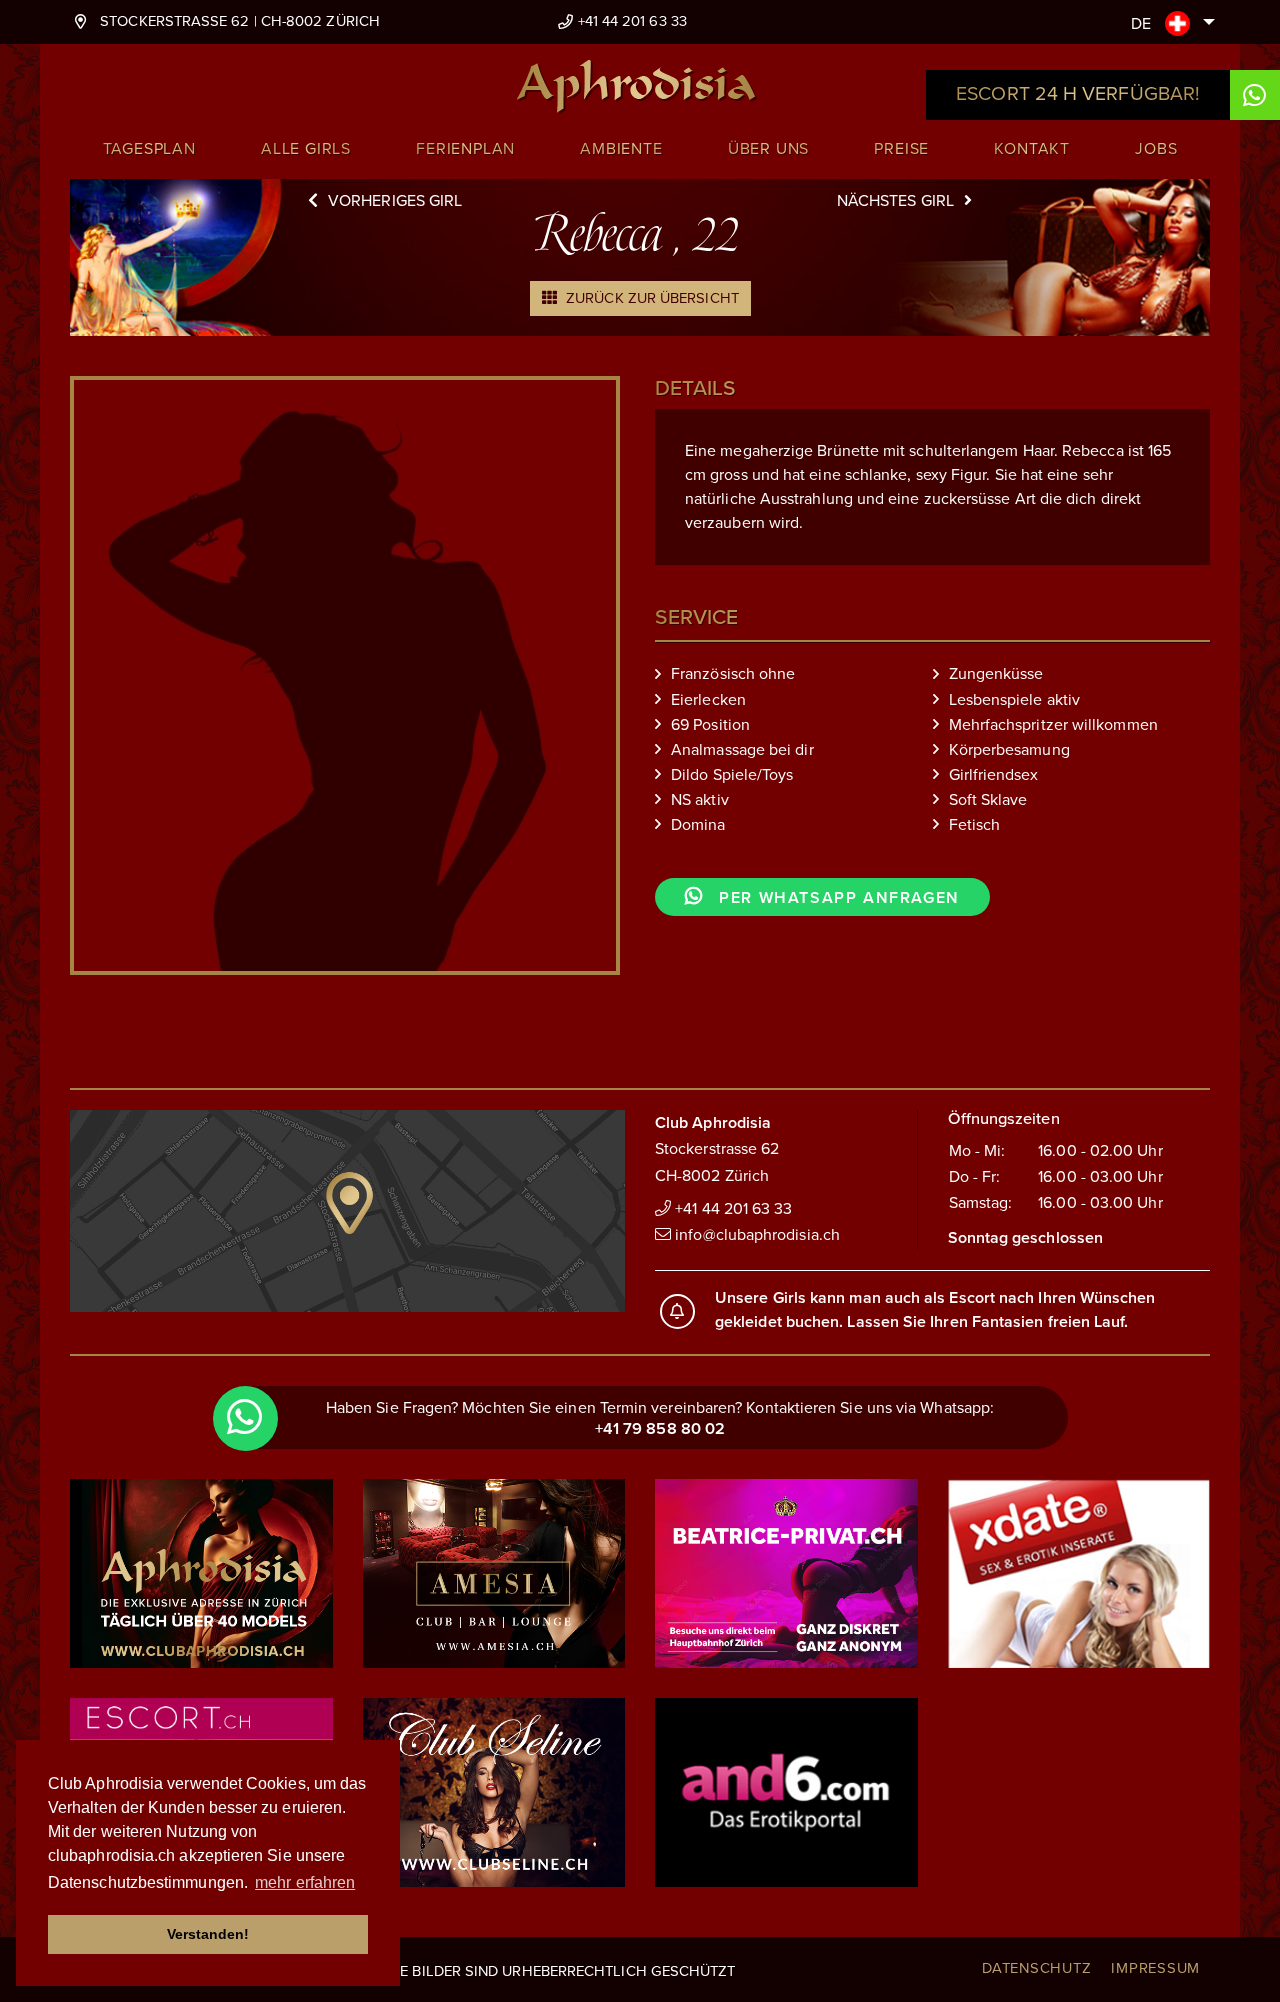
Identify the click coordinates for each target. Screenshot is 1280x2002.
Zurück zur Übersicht (650, 298)
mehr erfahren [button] (305, 1882)
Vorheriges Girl (395, 201)
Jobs (1156, 149)
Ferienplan (465, 149)
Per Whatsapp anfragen (837, 898)
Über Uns (768, 149)
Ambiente (621, 149)
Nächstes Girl (895, 201)
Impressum (1155, 1968)
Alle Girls (306, 149)
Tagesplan (149, 149)
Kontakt (1032, 149)
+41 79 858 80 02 (660, 1429)
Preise (901, 149)
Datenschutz (1036, 1968)
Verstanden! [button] (208, 1934)
